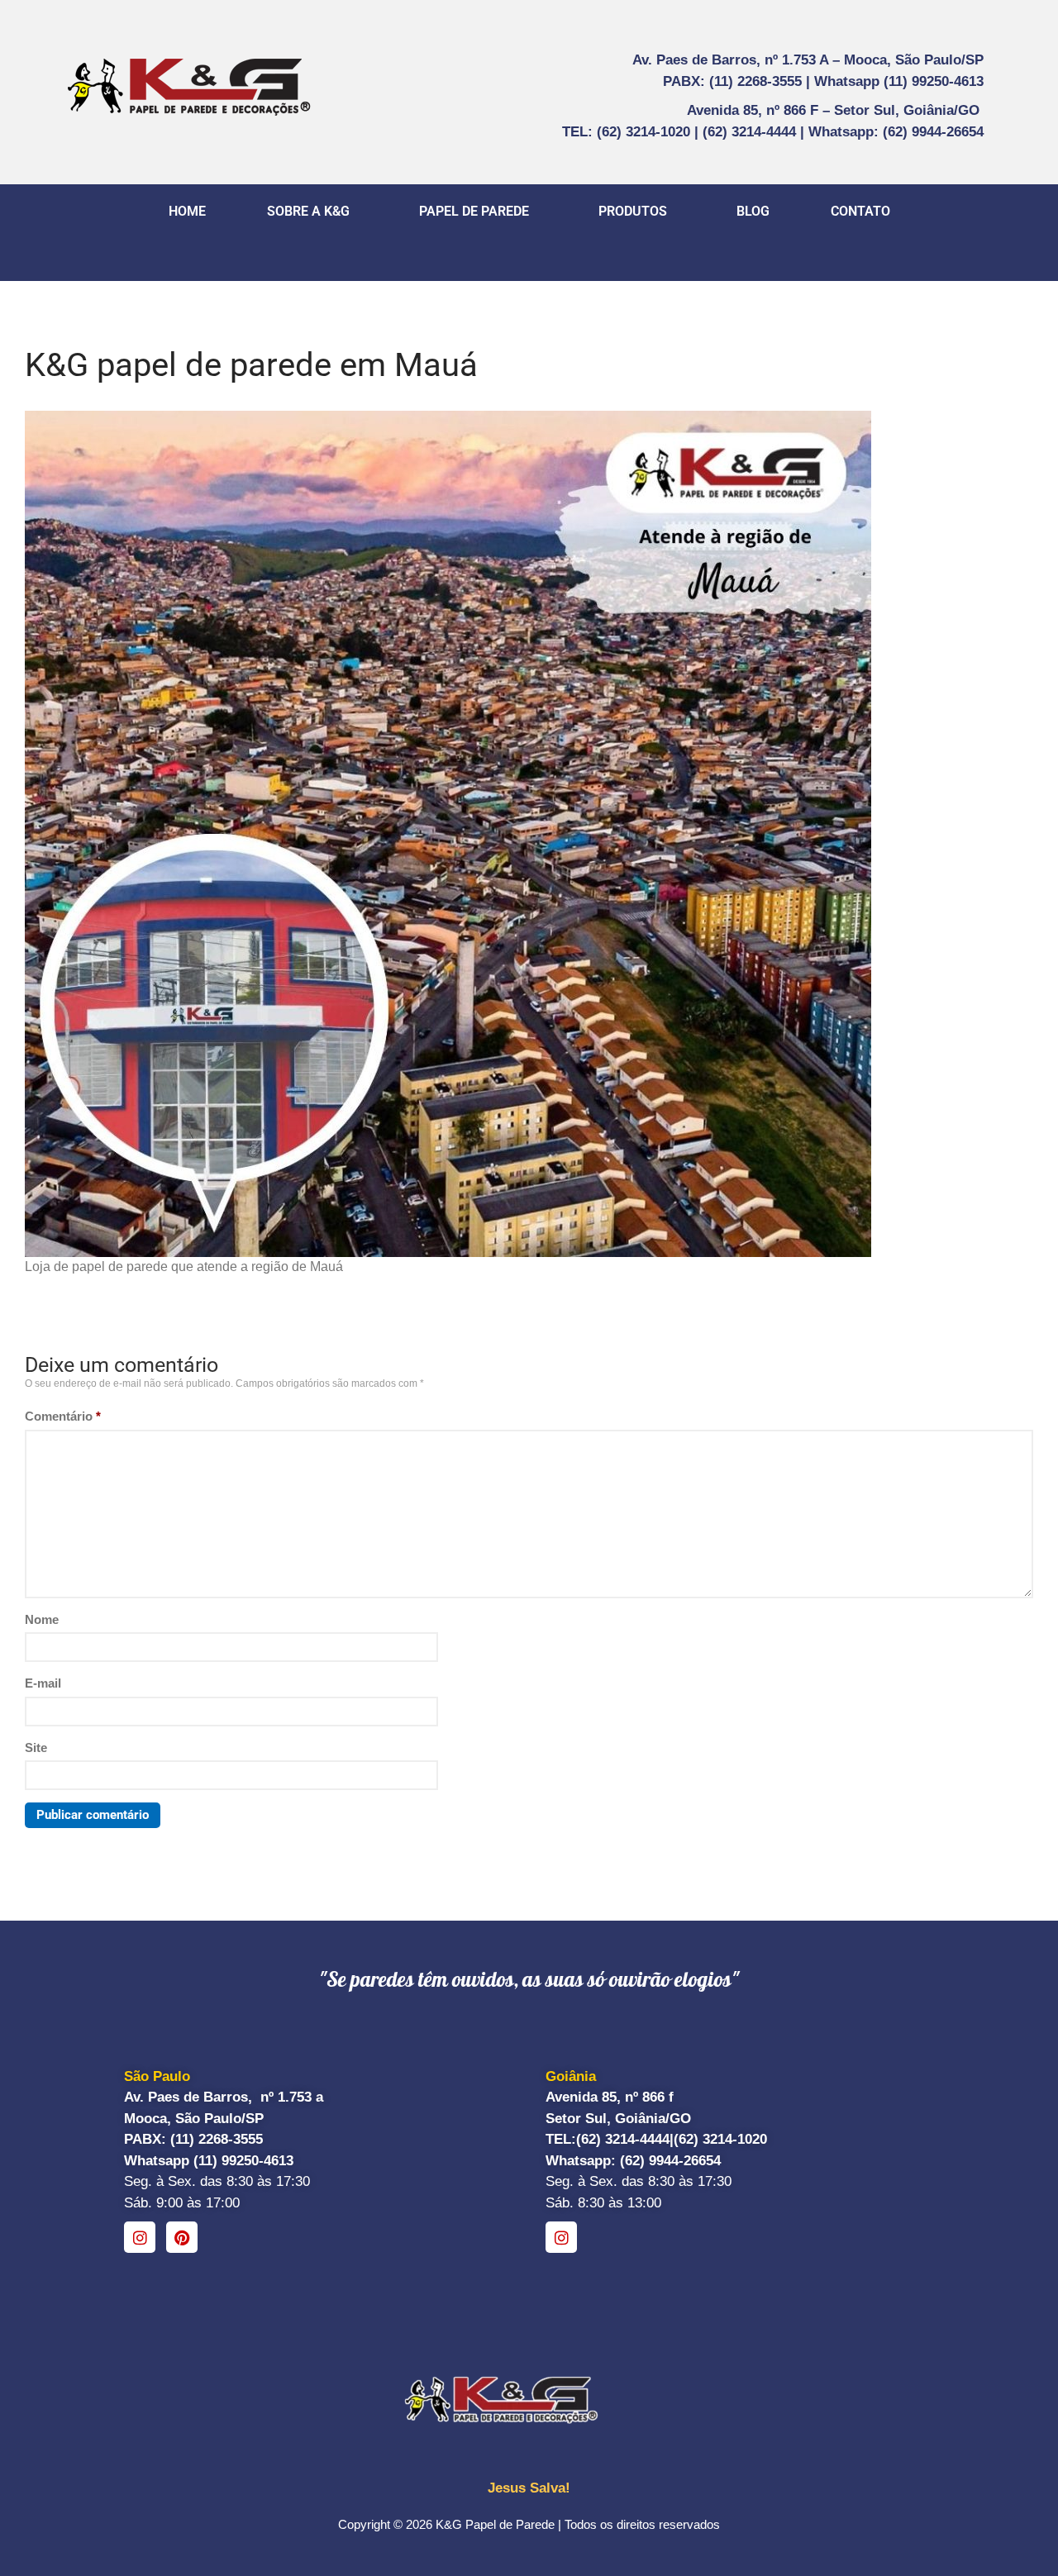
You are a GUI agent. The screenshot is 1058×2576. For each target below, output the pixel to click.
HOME (187, 211)
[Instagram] (140, 2237)
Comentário (63, 1416)
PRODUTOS (633, 211)
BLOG (753, 211)
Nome (42, 1619)
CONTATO (860, 211)
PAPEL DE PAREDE (474, 211)
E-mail (43, 1683)
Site (36, 1747)
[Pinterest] (182, 2237)
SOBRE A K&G (308, 211)
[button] (312, 212)
